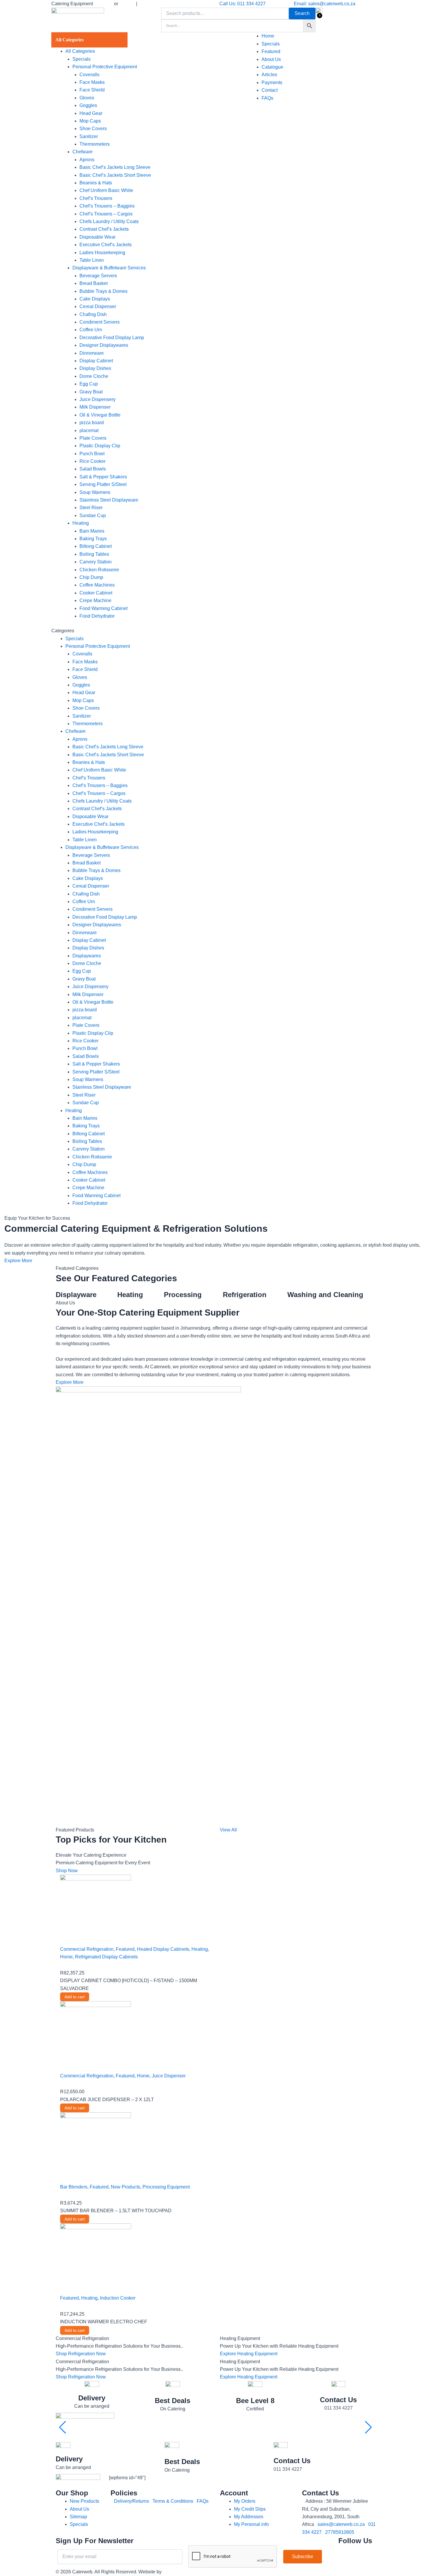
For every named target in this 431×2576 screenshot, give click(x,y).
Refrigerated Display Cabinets (106, 1957)
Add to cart (75, 1997)
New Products (125, 2187)
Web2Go (172, 2572)
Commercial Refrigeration (87, 1949)
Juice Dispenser (169, 2076)
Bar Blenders (74, 2187)
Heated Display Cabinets (163, 1949)
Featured (125, 1949)
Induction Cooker (118, 2298)
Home (66, 1957)
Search (302, 13)
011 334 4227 (338, 2408)
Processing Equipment (166, 2187)
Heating (200, 1949)
